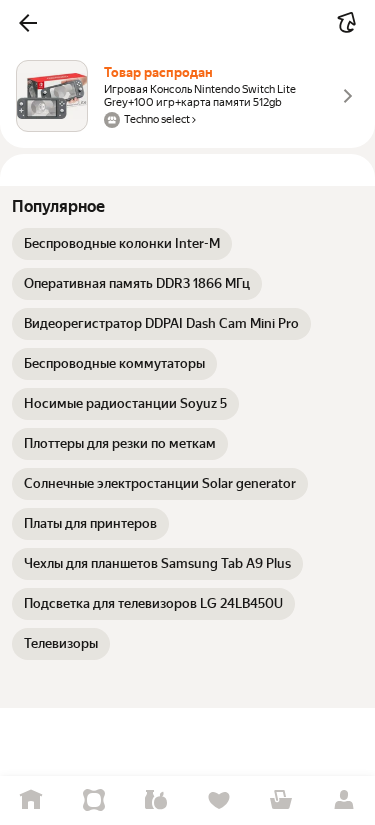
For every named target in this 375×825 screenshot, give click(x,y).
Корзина (281, 800)
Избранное (219, 800)
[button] (28, 23)
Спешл (94, 800)
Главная (31, 800)
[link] (122, 244)
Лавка (156, 800)
